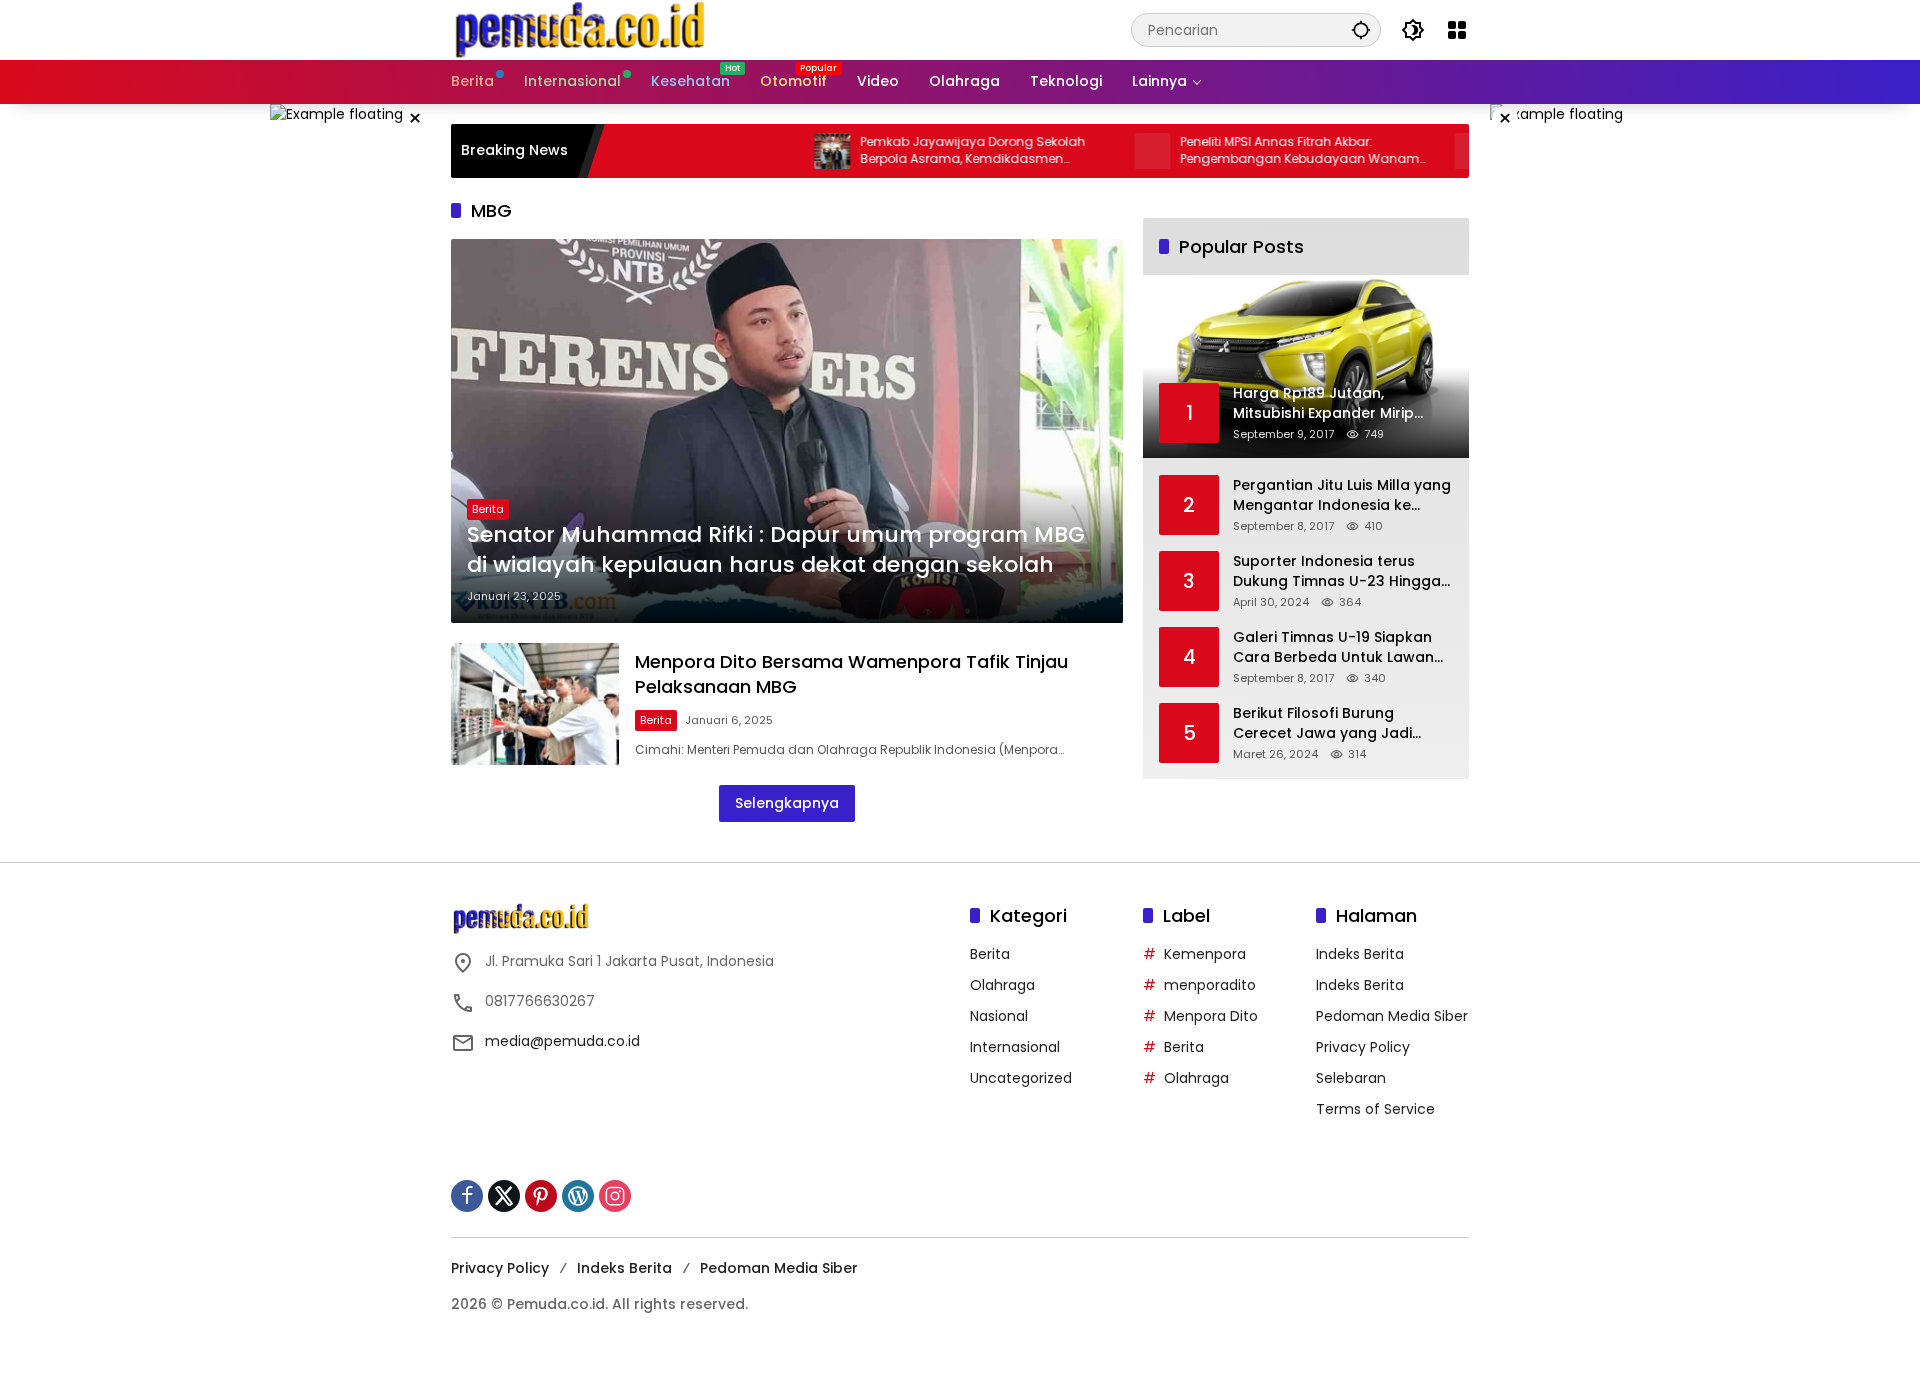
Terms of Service (1375, 1109)
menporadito (1210, 985)
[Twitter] (504, 1196)
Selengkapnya (787, 803)
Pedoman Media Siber (1392, 1016)
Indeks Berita (1360, 954)
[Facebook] (467, 1196)
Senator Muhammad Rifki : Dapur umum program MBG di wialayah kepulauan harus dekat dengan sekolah (776, 550)
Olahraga (1002, 985)
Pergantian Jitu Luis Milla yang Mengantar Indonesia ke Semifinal (1342, 495)
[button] (1361, 29)
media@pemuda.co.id (562, 1041)
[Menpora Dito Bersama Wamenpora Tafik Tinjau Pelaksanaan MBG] (535, 703)
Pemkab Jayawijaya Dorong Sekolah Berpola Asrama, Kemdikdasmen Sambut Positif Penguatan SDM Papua (927, 151)
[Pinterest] (541, 1196)
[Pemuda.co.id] (582, 29)
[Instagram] (615, 1196)
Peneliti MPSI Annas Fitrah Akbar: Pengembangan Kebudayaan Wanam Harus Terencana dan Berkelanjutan (1251, 151)
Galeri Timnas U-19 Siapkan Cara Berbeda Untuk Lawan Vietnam (1333, 647)
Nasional (999, 1016)
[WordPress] (578, 1196)
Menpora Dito (1211, 1016)
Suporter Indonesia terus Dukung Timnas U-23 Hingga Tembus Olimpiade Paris (1337, 571)
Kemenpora (1205, 954)
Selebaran (1351, 1078)
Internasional (1015, 1047)
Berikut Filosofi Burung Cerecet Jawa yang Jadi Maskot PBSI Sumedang (1322, 723)
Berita (488, 509)
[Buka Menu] (1457, 30)
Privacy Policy (1363, 1047)
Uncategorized (1021, 1078)
